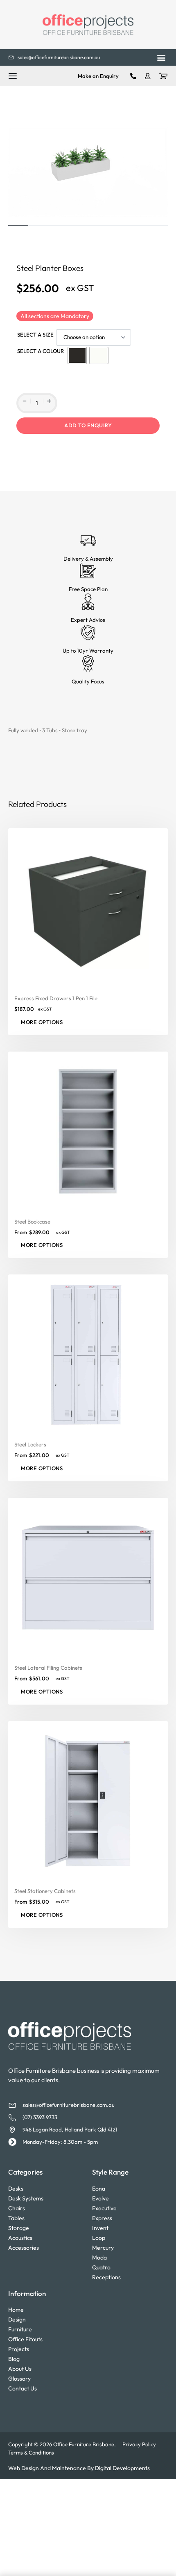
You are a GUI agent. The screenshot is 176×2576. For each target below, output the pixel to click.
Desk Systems (26, 2198)
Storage (19, 2228)
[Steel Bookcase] (88, 1131)
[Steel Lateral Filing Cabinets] (88, 1578)
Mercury (103, 2248)
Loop (99, 2238)
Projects (19, 2349)
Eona (99, 2189)
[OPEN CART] (163, 76)
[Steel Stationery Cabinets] (88, 1801)
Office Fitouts (25, 2339)
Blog (14, 2359)
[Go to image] (18, 226)
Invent (100, 2228)
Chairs (17, 2208)
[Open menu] (13, 76)
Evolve (100, 2198)
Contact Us (23, 2388)
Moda (99, 2257)
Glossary (19, 2379)
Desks (16, 2189)
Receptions (106, 2277)
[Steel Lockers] (88, 1354)
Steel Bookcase (32, 1221)
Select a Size (35, 335)
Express (102, 2218)
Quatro (101, 2267)
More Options (42, 1022)
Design (17, 2319)
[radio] (77, 355)
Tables (16, 2218)
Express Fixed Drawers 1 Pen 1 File (56, 998)
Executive (104, 2208)
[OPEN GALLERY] (88, 172)
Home (16, 2310)
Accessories (24, 2248)
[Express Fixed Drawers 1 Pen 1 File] (88, 908)
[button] (161, 58)
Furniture (20, 2329)
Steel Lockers (30, 1444)
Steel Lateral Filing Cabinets (48, 1668)
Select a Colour (41, 351)
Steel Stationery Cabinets (45, 1891)
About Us (20, 2369)
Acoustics (20, 2238)
